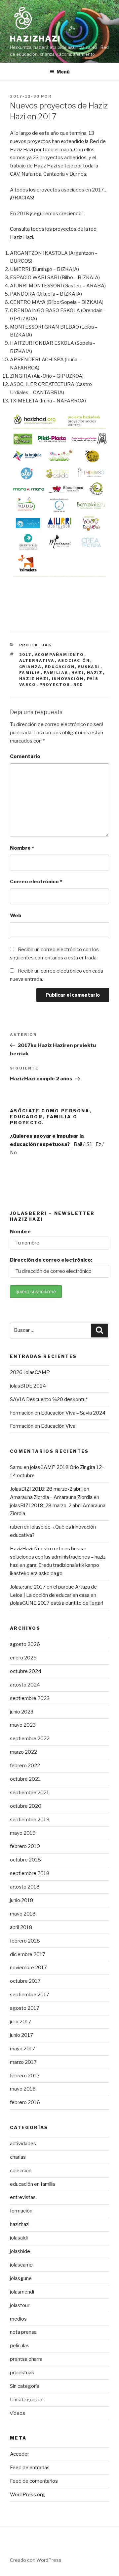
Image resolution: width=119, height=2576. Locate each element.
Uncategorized (27, 2400)
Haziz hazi (34, 679)
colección (21, 2171)
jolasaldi (19, 2238)
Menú (63, 72)
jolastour (20, 2305)
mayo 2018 (23, 1914)
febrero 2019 (25, 1846)
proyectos (55, 685)
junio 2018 (22, 1900)
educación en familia (32, 2184)
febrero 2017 (25, 2076)
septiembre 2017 (30, 1995)
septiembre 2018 (30, 1873)
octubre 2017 (25, 1981)
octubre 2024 (26, 1671)
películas (20, 2346)
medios (18, 2319)
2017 (25, 655)
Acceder (20, 2454)
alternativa (37, 660)
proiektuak (36, 645)
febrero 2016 (25, 2102)
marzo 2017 (23, 2062)
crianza (31, 667)
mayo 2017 (23, 2049)
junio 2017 (21, 2035)
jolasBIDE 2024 (28, 1386)
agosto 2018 (25, 1887)
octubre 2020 (26, 1806)
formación (21, 2211)
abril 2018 (21, 1927)
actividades (23, 2144)
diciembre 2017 (28, 1954)
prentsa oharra (26, 2359)
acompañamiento (59, 655)
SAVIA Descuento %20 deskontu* (49, 1399)
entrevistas (23, 2197)
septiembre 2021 (30, 1793)
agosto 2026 (25, 1644)
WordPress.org (27, 2495)
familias (56, 673)
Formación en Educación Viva (43, 1426)
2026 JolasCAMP (30, 1372)
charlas (18, 2157)
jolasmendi (22, 2292)
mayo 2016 (23, 2089)
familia (30, 673)
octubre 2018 (25, 1860)
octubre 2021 (25, 1779)
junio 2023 (22, 1712)
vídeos (18, 2413)
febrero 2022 (25, 1766)
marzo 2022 (23, 1752)
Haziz (95, 673)
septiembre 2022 (30, 1739)
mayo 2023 (23, 1725)
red (79, 685)
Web (16, 916)
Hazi (78, 673)
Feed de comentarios (34, 2481)
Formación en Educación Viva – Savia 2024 (58, 1413)
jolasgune (21, 2278)
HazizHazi (35, 39)
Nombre (22, 848)
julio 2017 (21, 2022)
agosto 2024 (25, 1685)
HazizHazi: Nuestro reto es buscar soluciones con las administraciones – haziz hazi (58, 1557)
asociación (74, 660)
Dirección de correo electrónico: (51, 1260)
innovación (68, 679)
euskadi (89, 667)
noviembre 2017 (28, 1968)
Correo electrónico (36, 882)
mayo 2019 (23, 1833)
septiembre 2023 (30, 1698)
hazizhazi (20, 2224)
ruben (16, 1527)
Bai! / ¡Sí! (83, 1144)
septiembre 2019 (30, 1820)
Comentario (25, 756)
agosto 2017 (25, 2008)
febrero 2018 (25, 1941)
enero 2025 (23, 1658)
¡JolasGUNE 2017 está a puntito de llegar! (57, 1603)
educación (60, 667)
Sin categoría (25, 2386)
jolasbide (20, 2251)
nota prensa (23, 2332)
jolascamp (21, 2265)
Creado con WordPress (36, 2560)
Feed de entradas (30, 2468)
